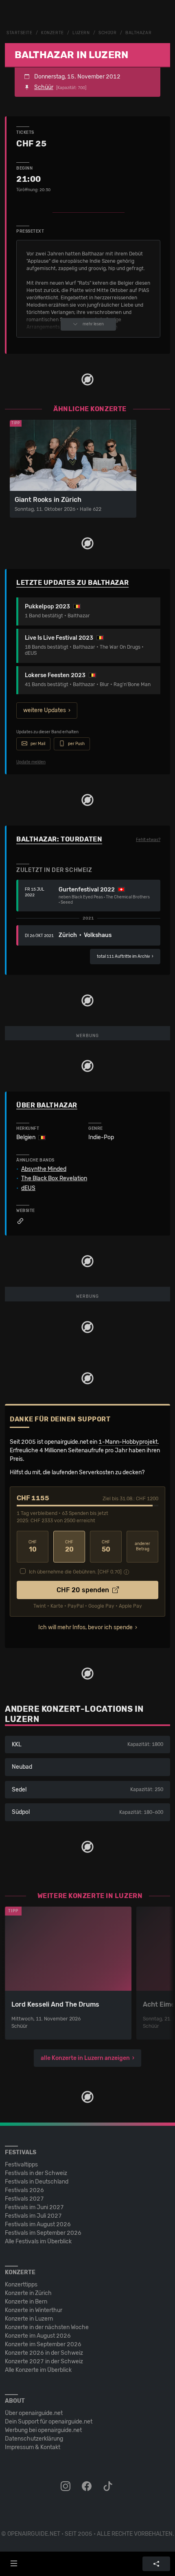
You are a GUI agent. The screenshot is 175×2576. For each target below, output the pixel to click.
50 (106, 1546)
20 (69, 1546)
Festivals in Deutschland (37, 2182)
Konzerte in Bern (26, 2302)
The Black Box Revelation (54, 1179)
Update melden (31, 762)
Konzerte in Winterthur (34, 2310)
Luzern (81, 33)
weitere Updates (45, 710)
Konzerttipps (21, 2285)
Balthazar (138, 33)
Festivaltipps (21, 2165)
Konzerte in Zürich (28, 2293)
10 (33, 1546)
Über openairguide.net (34, 2413)
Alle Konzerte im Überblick (38, 2370)
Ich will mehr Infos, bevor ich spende (85, 1627)
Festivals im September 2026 (43, 2233)
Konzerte (52, 33)
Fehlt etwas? (148, 840)
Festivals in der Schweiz (36, 2173)
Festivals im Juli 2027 (33, 2216)
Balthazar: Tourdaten (59, 839)
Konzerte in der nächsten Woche (47, 2327)
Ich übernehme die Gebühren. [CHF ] (75, 1572)
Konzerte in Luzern (29, 2319)
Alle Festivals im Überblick (38, 2241)
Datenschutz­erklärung (34, 2439)
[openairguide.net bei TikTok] (109, 2487)
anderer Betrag (142, 1546)
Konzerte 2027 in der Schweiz (44, 2361)
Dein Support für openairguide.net (49, 2422)
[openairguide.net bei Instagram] (66, 2487)
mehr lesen (93, 324)
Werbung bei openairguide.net (43, 2430)
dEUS (28, 1188)
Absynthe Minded (44, 1169)
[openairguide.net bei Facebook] (87, 2487)
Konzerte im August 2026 (38, 2336)
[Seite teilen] (156, 2564)
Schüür (107, 33)
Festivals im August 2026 (38, 2224)
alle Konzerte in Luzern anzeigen (85, 2058)
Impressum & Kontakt (33, 2447)
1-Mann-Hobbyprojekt (128, 1442)
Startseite (20, 33)
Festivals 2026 (24, 2190)
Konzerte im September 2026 (43, 2344)
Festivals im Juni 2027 (34, 2207)
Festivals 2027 (24, 2199)
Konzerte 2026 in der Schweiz (44, 2353)
